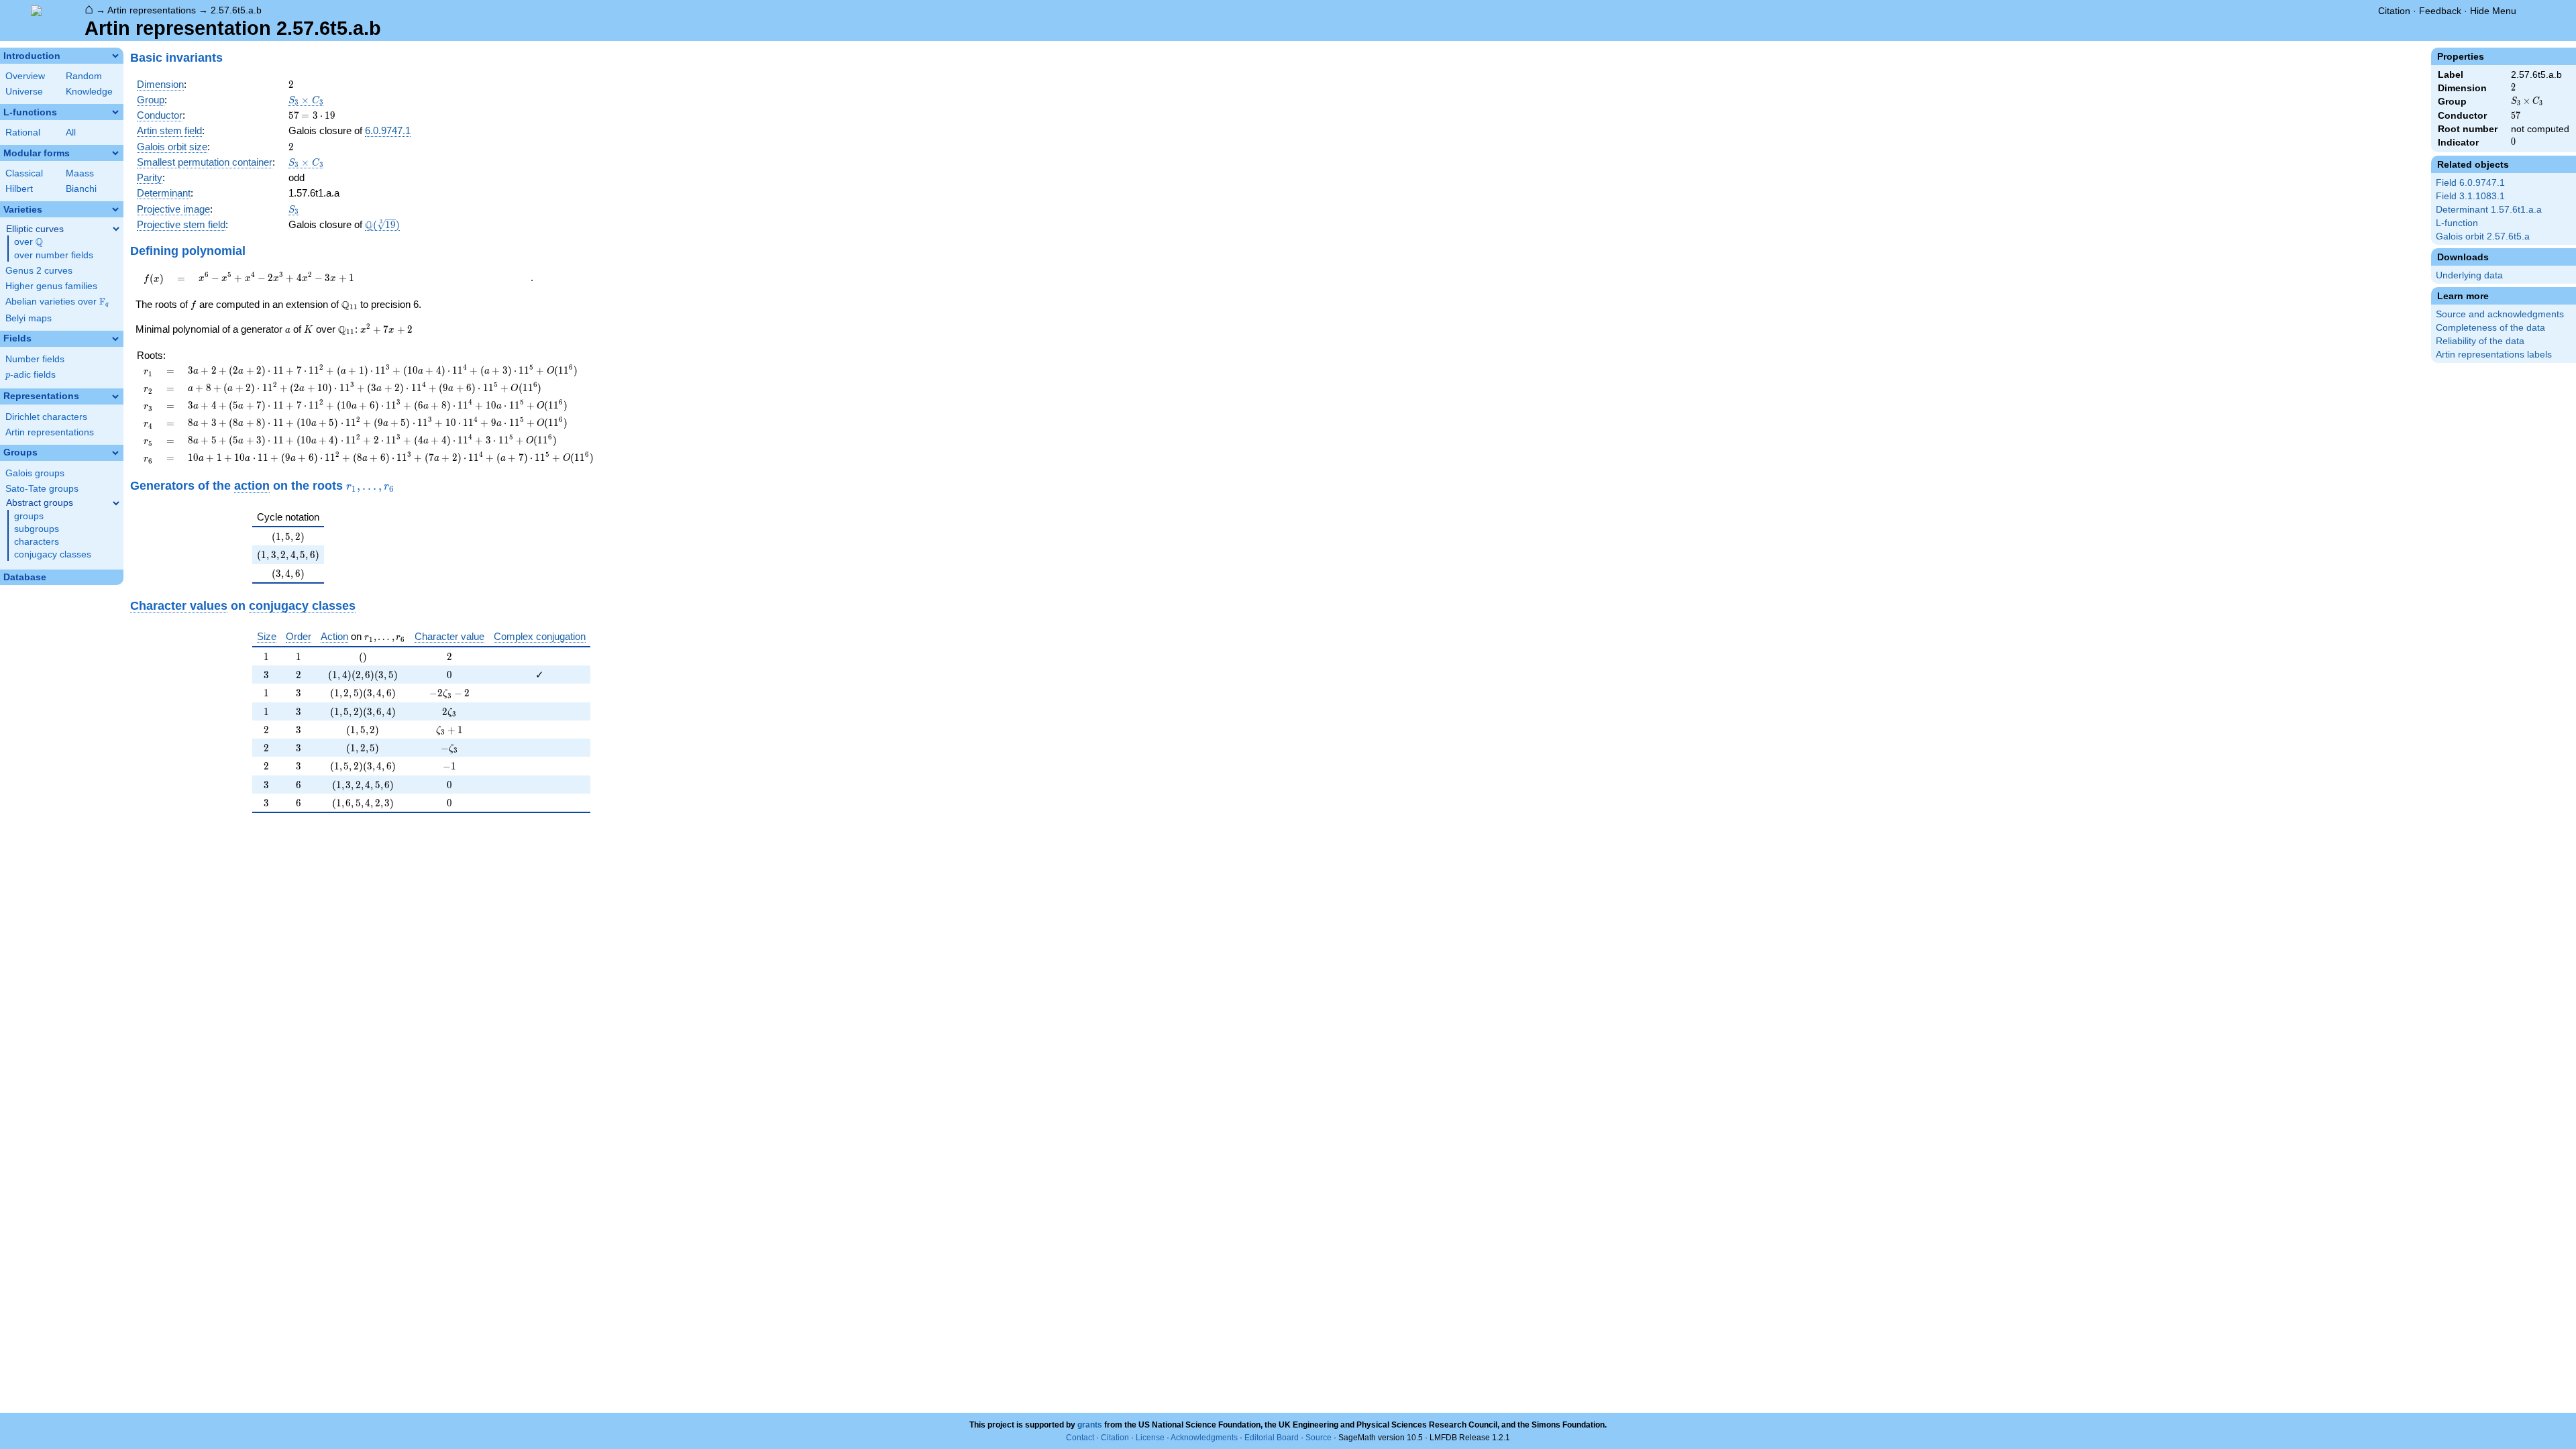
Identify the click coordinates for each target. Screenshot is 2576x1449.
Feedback (2440, 11)
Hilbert (19, 189)
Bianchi (81, 189)
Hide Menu (2493, 11)
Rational (23, 132)
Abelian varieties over (57, 302)
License (1150, 1438)
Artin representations (152, 10)
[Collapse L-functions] (115, 112)
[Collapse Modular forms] (115, 153)
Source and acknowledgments (2500, 314)
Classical (24, 173)
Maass (80, 173)
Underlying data (2469, 275)
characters (37, 542)
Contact (1080, 1438)
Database (25, 577)
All (71, 132)
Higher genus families (51, 286)
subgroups (37, 529)
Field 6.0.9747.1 (2470, 183)
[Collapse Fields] (115, 339)
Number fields (35, 359)
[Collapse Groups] (115, 453)
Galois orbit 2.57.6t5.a (2483, 236)
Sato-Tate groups (42, 489)
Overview (25, 76)
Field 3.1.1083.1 (2470, 196)
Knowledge (89, 92)
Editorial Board (1272, 1438)
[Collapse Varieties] (115, 209)
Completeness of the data (2490, 328)
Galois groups (35, 473)
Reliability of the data (2480, 341)
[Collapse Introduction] (115, 56)
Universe (24, 92)
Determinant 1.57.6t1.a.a (2489, 210)
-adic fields (31, 375)
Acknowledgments (1204, 1438)
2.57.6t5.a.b (236, 10)
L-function (2457, 223)
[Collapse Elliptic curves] (116, 229)
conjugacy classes (53, 554)
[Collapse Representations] (115, 396)
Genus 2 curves (39, 271)
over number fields (54, 255)
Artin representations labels (2494, 355)
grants (1090, 1425)
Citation (2394, 11)
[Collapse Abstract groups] (116, 503)
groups (29, 516)
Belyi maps (29, 318)
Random (84, 76)
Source (1319, 1438)
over (29, 242)
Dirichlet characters (46, 417)
